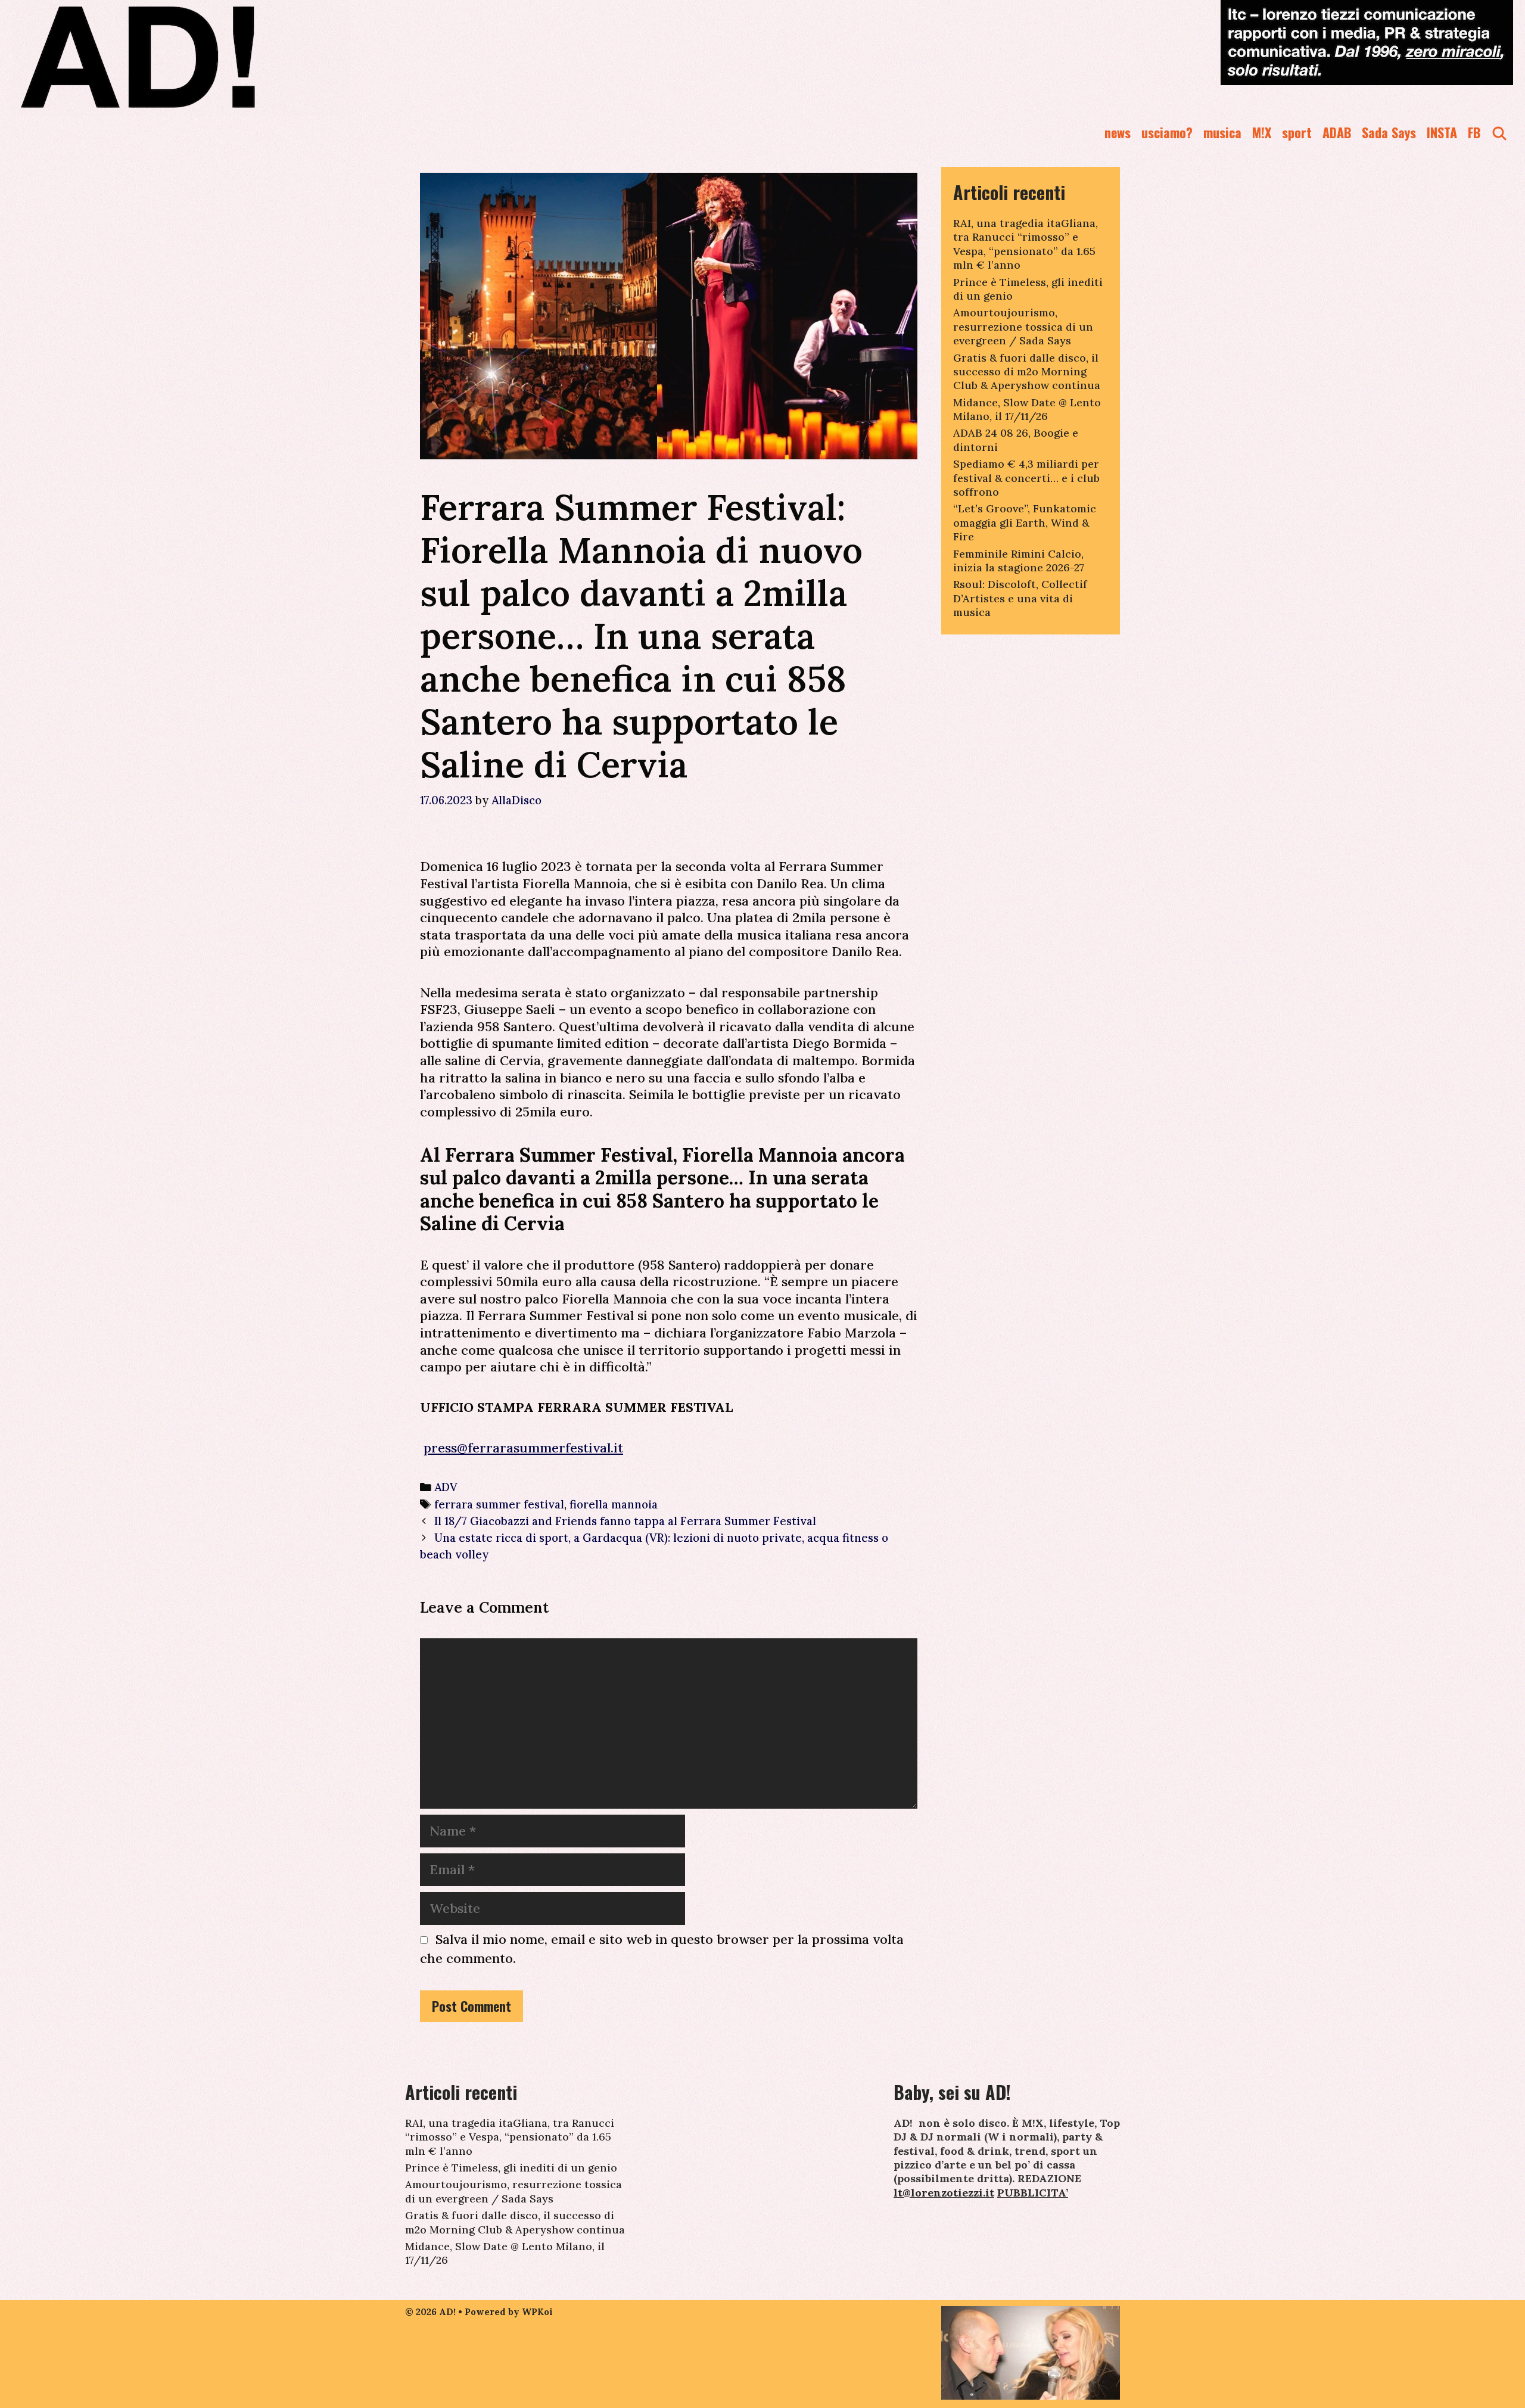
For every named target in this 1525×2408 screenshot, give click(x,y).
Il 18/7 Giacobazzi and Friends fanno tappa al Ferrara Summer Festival (625, 1521)
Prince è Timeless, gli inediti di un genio (511, 2168)
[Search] (1499, 133)
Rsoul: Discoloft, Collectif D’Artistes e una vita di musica (1020, 598)
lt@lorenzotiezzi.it (944, 2193)
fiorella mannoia (614, 1504)
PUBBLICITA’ (1033, 2193)
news (1118, 132)
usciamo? (1167, 132)
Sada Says (1389, 132)
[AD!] (181, 57)
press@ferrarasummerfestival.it (523, 1448)
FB (1474, 132)
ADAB (1337, 132)
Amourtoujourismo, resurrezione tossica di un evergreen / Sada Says (1023, 326)
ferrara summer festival (499, 1504)
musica (1222, 132)
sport (1297, 132)
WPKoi (537, 2312)
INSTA (1442, 132)
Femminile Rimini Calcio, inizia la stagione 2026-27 (1019, 561)
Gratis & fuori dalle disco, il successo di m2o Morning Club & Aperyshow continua (1027, 372)
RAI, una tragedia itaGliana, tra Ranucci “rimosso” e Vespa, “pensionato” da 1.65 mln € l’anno (1026, 244)
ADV (446, 1487)
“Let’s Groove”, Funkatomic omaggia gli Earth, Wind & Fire (1025, 522)
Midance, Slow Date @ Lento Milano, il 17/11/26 (1027, 409)
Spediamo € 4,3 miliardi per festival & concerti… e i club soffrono (1026, 478)
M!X (1262, 132)
